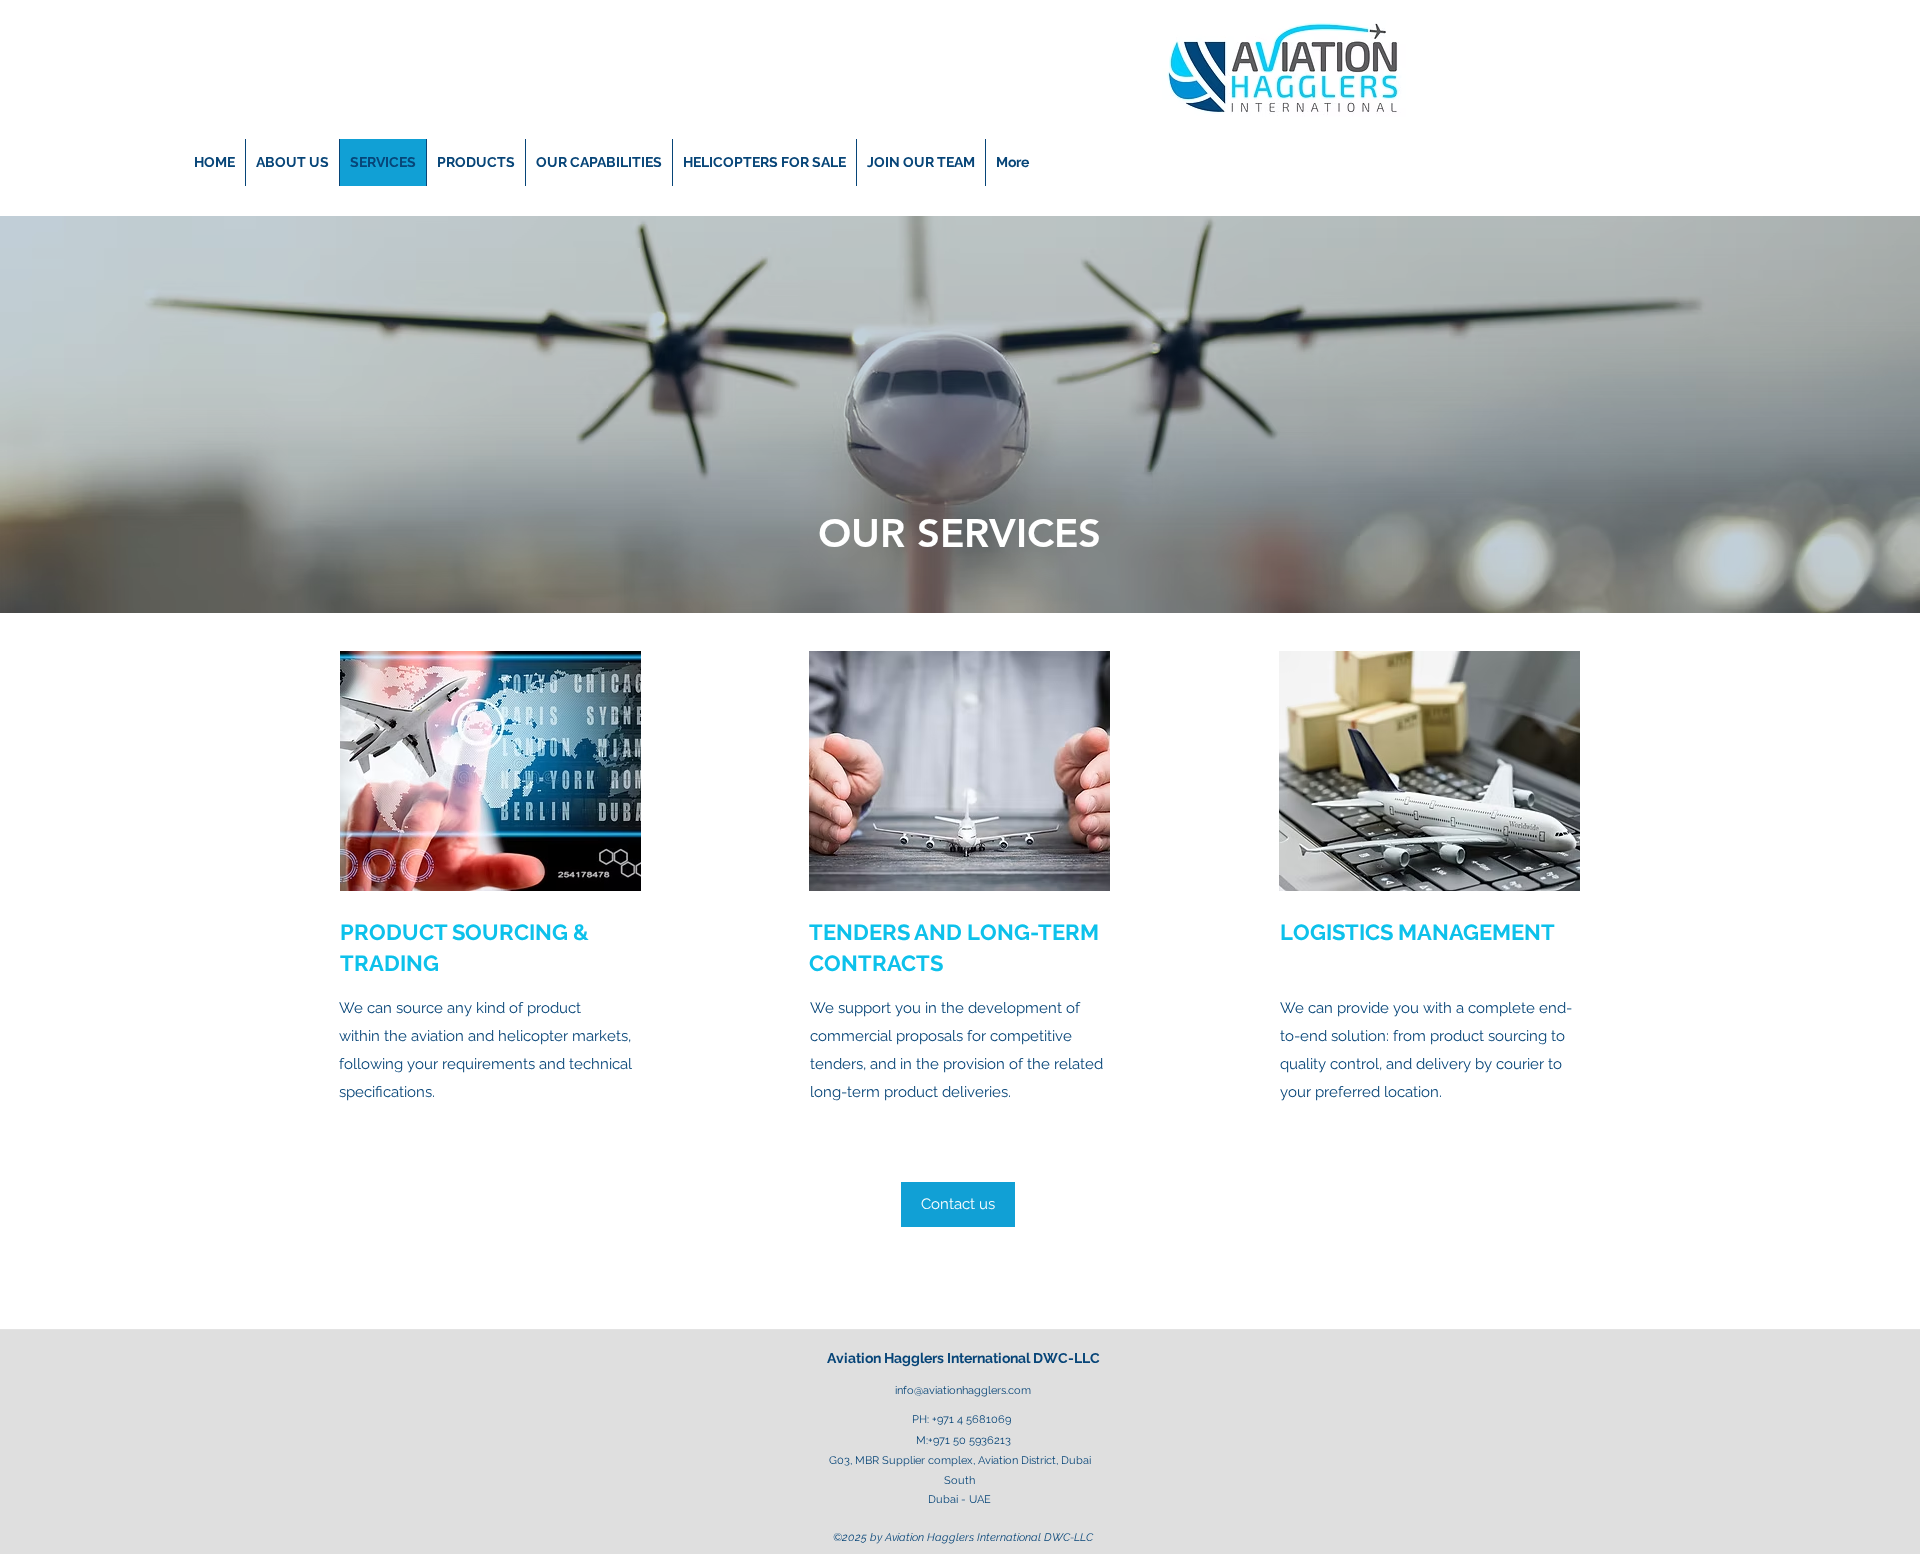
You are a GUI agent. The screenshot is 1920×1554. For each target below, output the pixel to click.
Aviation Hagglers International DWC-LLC (963, 1358)
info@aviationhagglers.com (963, 1390)
